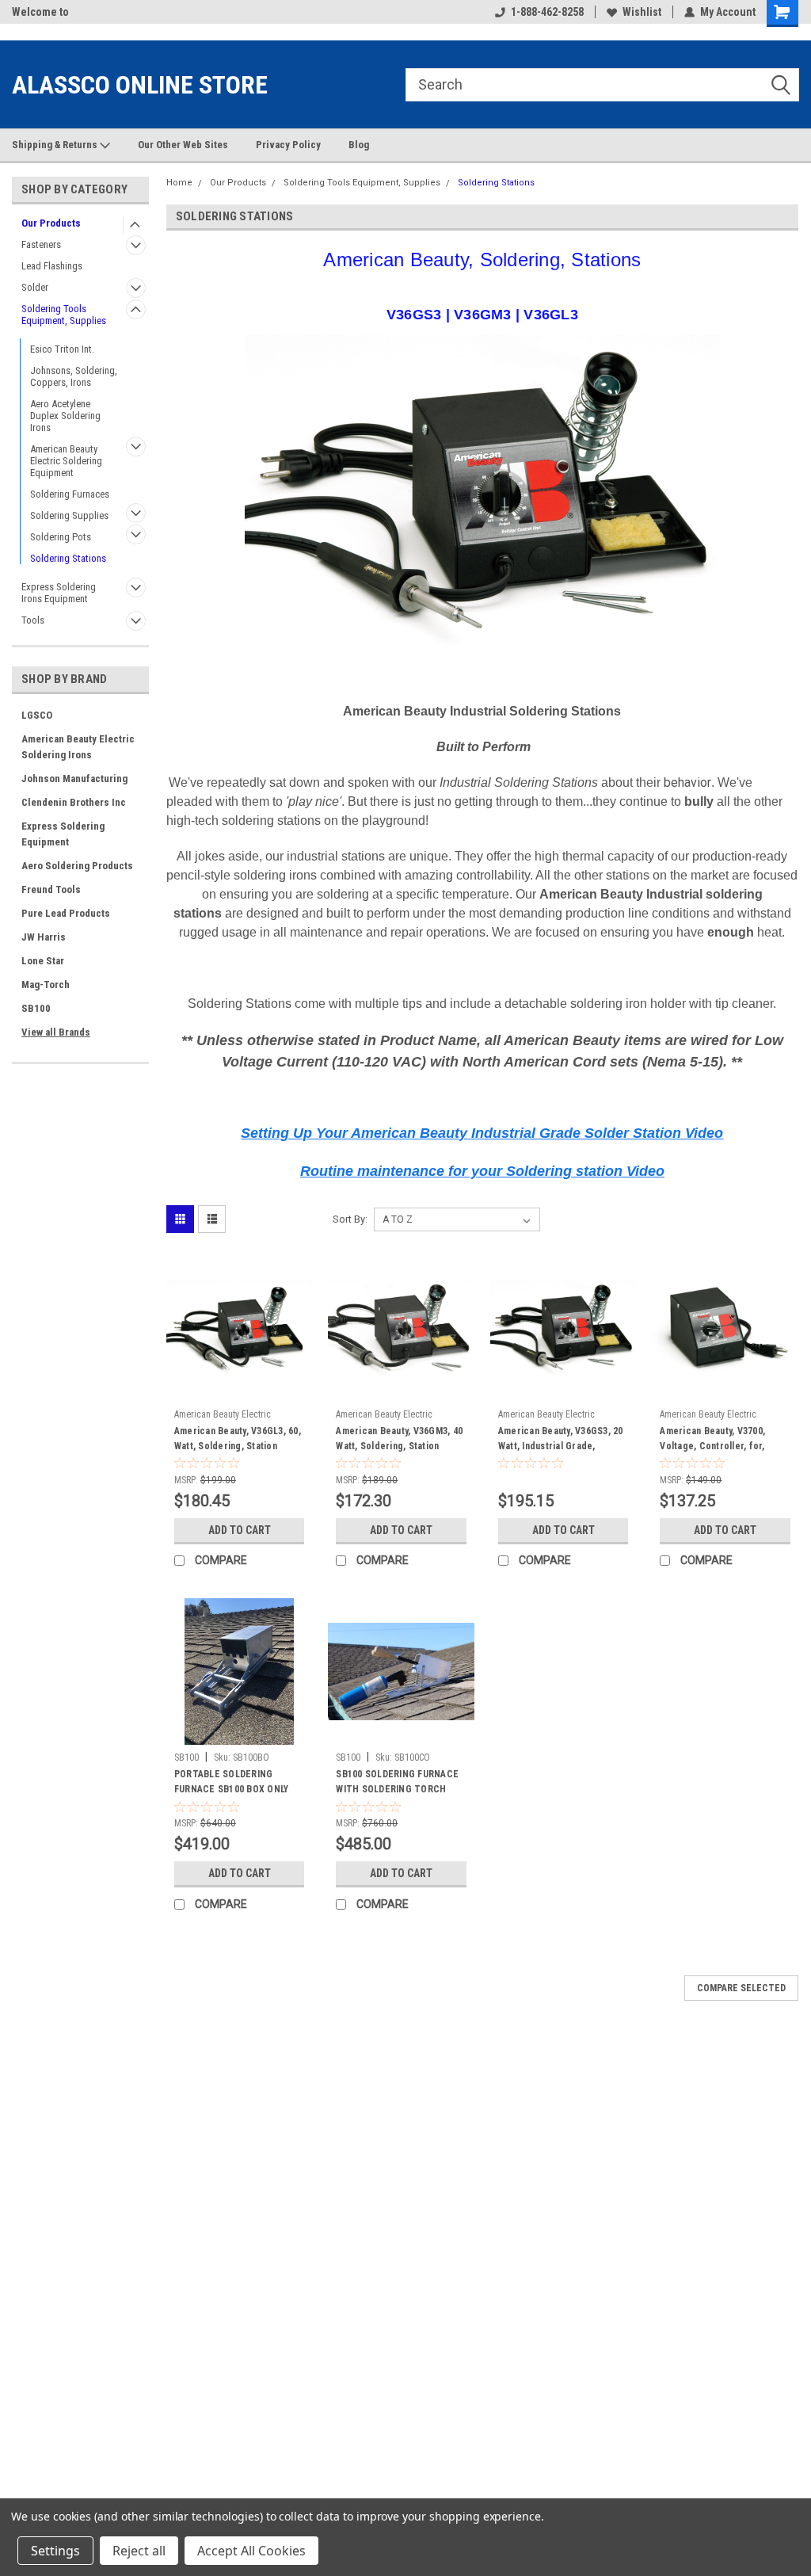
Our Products (51, 223)
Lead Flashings (52, 266)
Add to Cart (240, 1530)
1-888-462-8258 (547, 12)
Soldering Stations (68, 558)
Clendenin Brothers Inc (74, 802)
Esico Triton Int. (62, 349)
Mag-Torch (46, 985)
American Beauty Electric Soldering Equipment (66, 461)
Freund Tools (51, 889)
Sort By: (350, 1219)
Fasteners (41, 244)
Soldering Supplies (69, 515)
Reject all (139, 2551)
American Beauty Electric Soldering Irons (78, 747)
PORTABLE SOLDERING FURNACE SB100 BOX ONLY (232, 1782)
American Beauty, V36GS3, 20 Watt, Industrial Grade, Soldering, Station (561, 1441)
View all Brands (56, 1032)
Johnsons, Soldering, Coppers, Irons (74, 376)
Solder (35, 287)
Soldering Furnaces (70, 494)
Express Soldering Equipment (63, 834)
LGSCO (37, 715)
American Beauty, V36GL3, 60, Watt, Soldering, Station (238, 1439)
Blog (359, 145)
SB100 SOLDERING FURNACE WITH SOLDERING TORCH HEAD (397, 1784)
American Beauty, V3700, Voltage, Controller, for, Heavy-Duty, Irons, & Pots (714, 1441)
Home (179, 183)
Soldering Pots (61, 537)
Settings (55, 2551)
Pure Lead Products (66, 913)
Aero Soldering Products (77, 866)
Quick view (239, 1390)
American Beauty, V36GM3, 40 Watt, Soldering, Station (399, 1439)
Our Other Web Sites (183, 145)
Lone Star (43, 961)
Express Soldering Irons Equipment (59, 593)
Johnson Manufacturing (74, 779)
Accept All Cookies (251, 2551)
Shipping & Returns (56, 145)
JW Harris (44, 937)
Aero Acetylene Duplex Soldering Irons (65, 416)
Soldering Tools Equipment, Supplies (64, 315)
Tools (33, 620)
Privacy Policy (288, 145)
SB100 (36, 1008)
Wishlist (642, 12)
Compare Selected (741, 1988)
